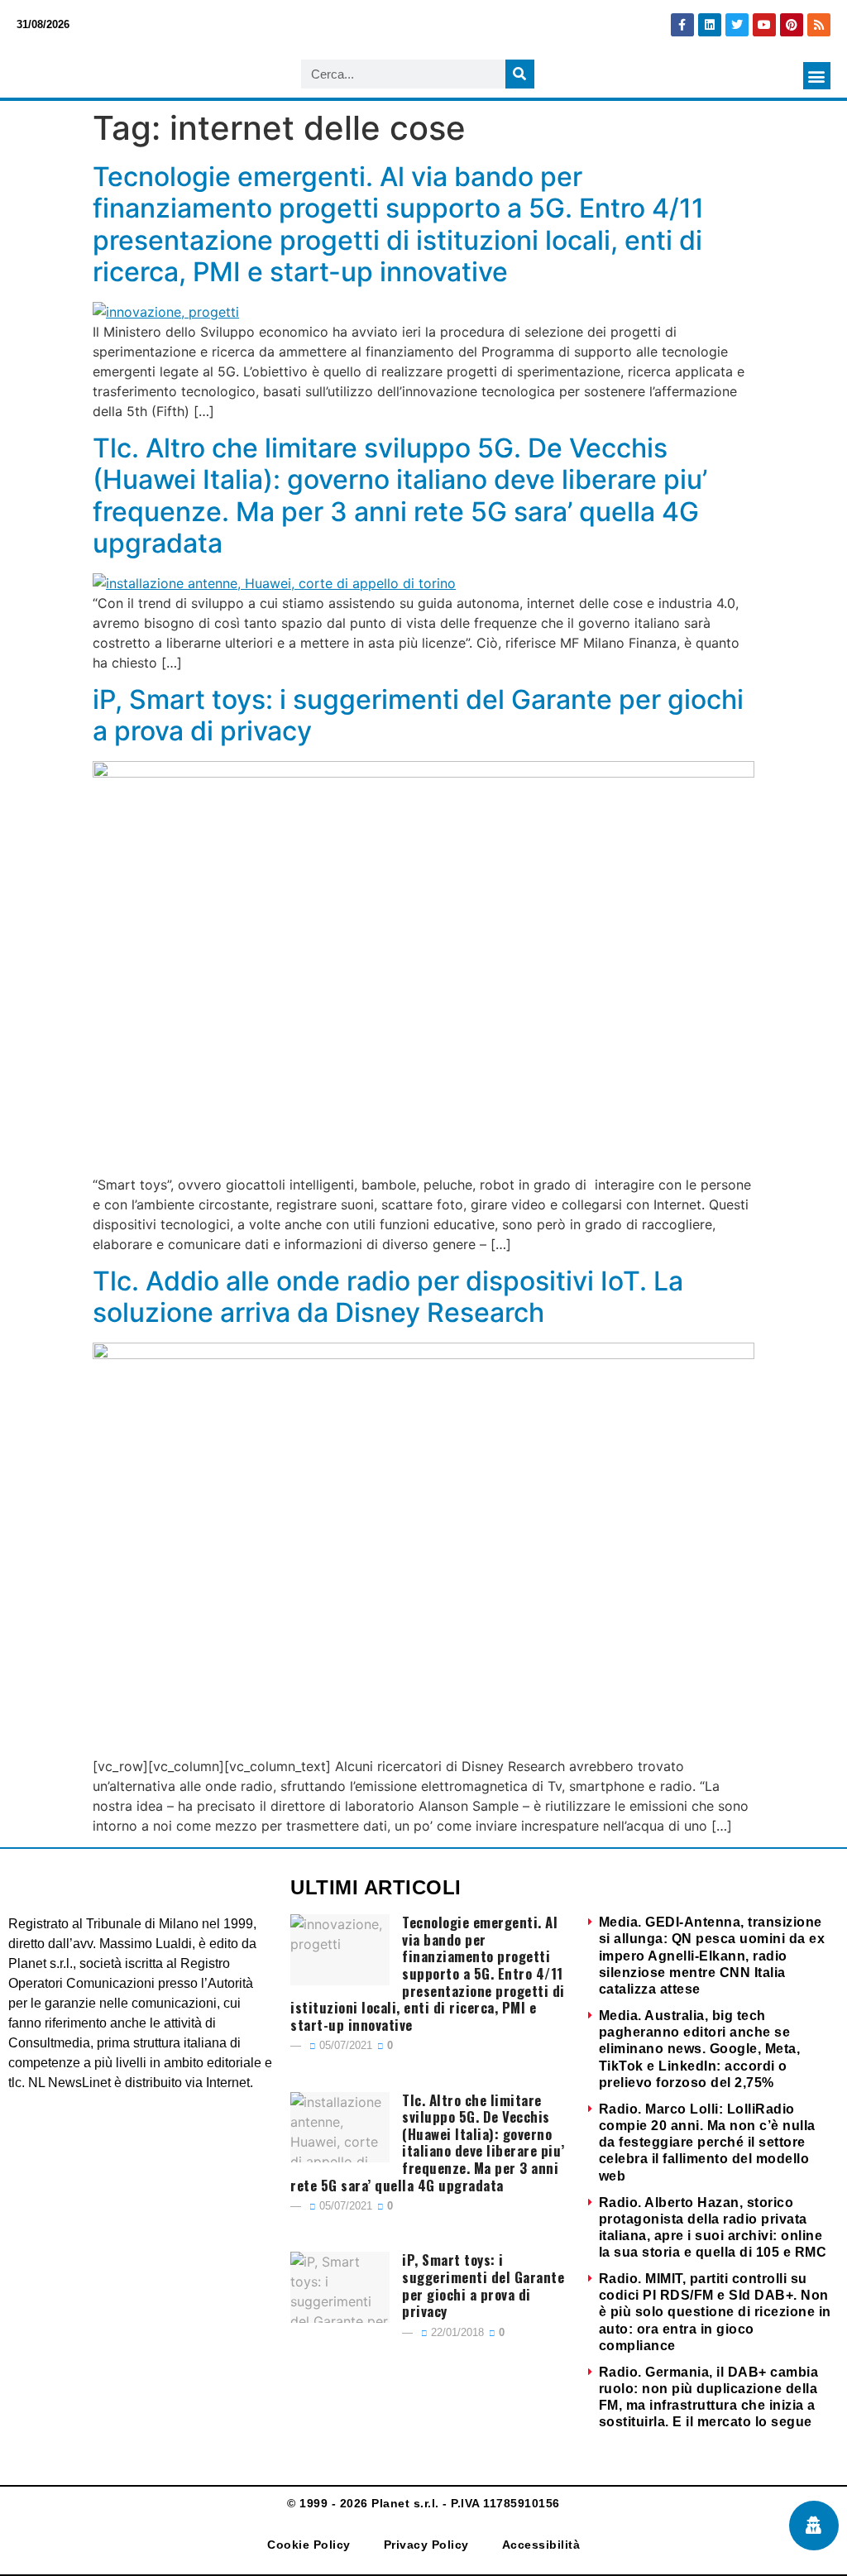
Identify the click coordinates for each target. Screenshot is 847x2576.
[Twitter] (737, 25)
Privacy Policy (426, 2545)
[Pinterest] (792, 25)
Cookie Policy (309, 2545)
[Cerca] (520, 74)
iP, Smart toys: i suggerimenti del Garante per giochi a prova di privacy (418, 715)
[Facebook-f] (682, 25)
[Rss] (819, 25)
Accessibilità (541, 2545)
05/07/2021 (344, 2045)
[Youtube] (764, 25)
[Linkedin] (710, 25)
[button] (817, 76)
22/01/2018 (456, 2332)
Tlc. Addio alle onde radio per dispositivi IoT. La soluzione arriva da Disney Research (388, 1297)
